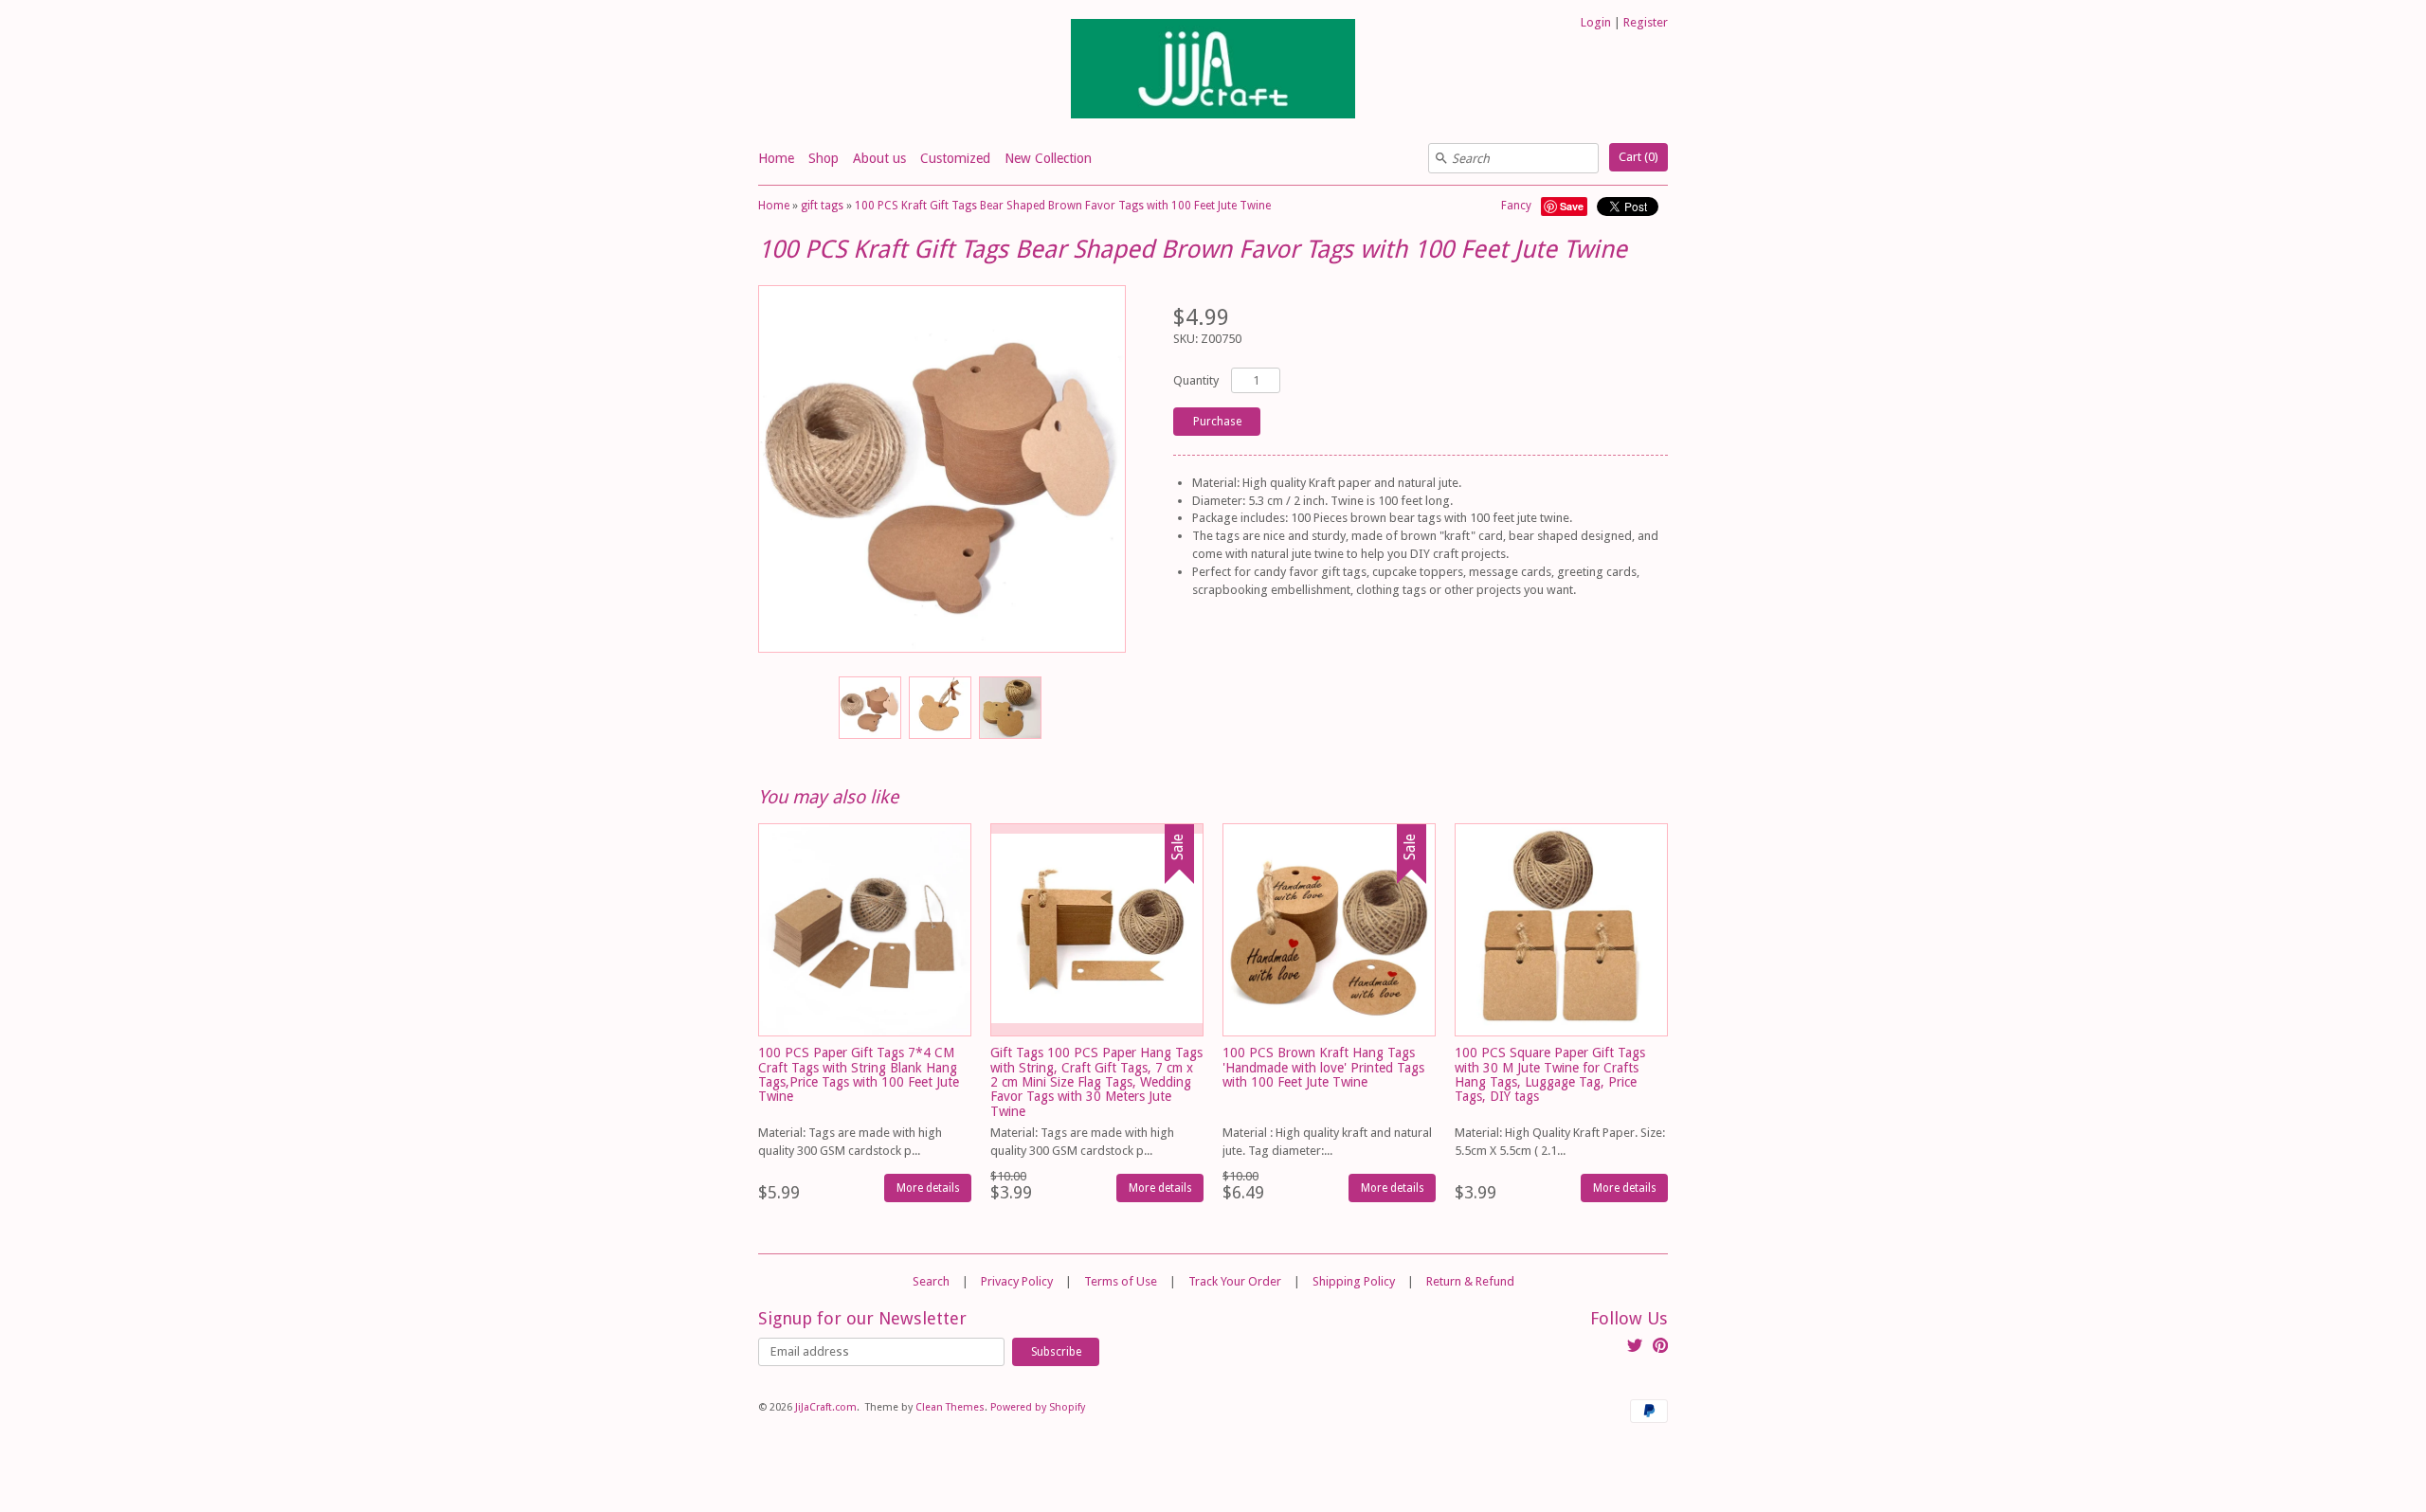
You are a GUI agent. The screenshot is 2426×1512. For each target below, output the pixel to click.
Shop (824, 158)
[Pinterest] (1660, 1348)
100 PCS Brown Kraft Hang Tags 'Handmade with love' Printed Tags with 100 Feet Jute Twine (1323, 1067)
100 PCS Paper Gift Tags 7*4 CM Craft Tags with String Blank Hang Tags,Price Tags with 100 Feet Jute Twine (859, 1074)
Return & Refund (1470, 1281)
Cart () (1638, 157)
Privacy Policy (1017, 1281)
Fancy (1516, 206)
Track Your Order (1235, 1281)
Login (1596, 22)
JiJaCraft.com (826, 1407)
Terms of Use (1121, 1281)
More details (928, 1188)
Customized (955, 158)
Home (776, 158)
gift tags (822, 206)
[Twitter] (1635, 1348)
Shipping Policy (1354, 1281)
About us (879, 158)
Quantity (1196, 380)
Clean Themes (950, 1407)
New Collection (1048, 158)
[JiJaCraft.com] (1213, 72)
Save (1572, 206)
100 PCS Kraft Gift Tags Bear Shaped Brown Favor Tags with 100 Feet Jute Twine (1063, 206)
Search (931, 1281)
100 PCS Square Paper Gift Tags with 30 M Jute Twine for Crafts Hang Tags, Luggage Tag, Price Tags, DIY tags (1550, 1074)
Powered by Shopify (1038, 1407)
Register (1646, 22)
